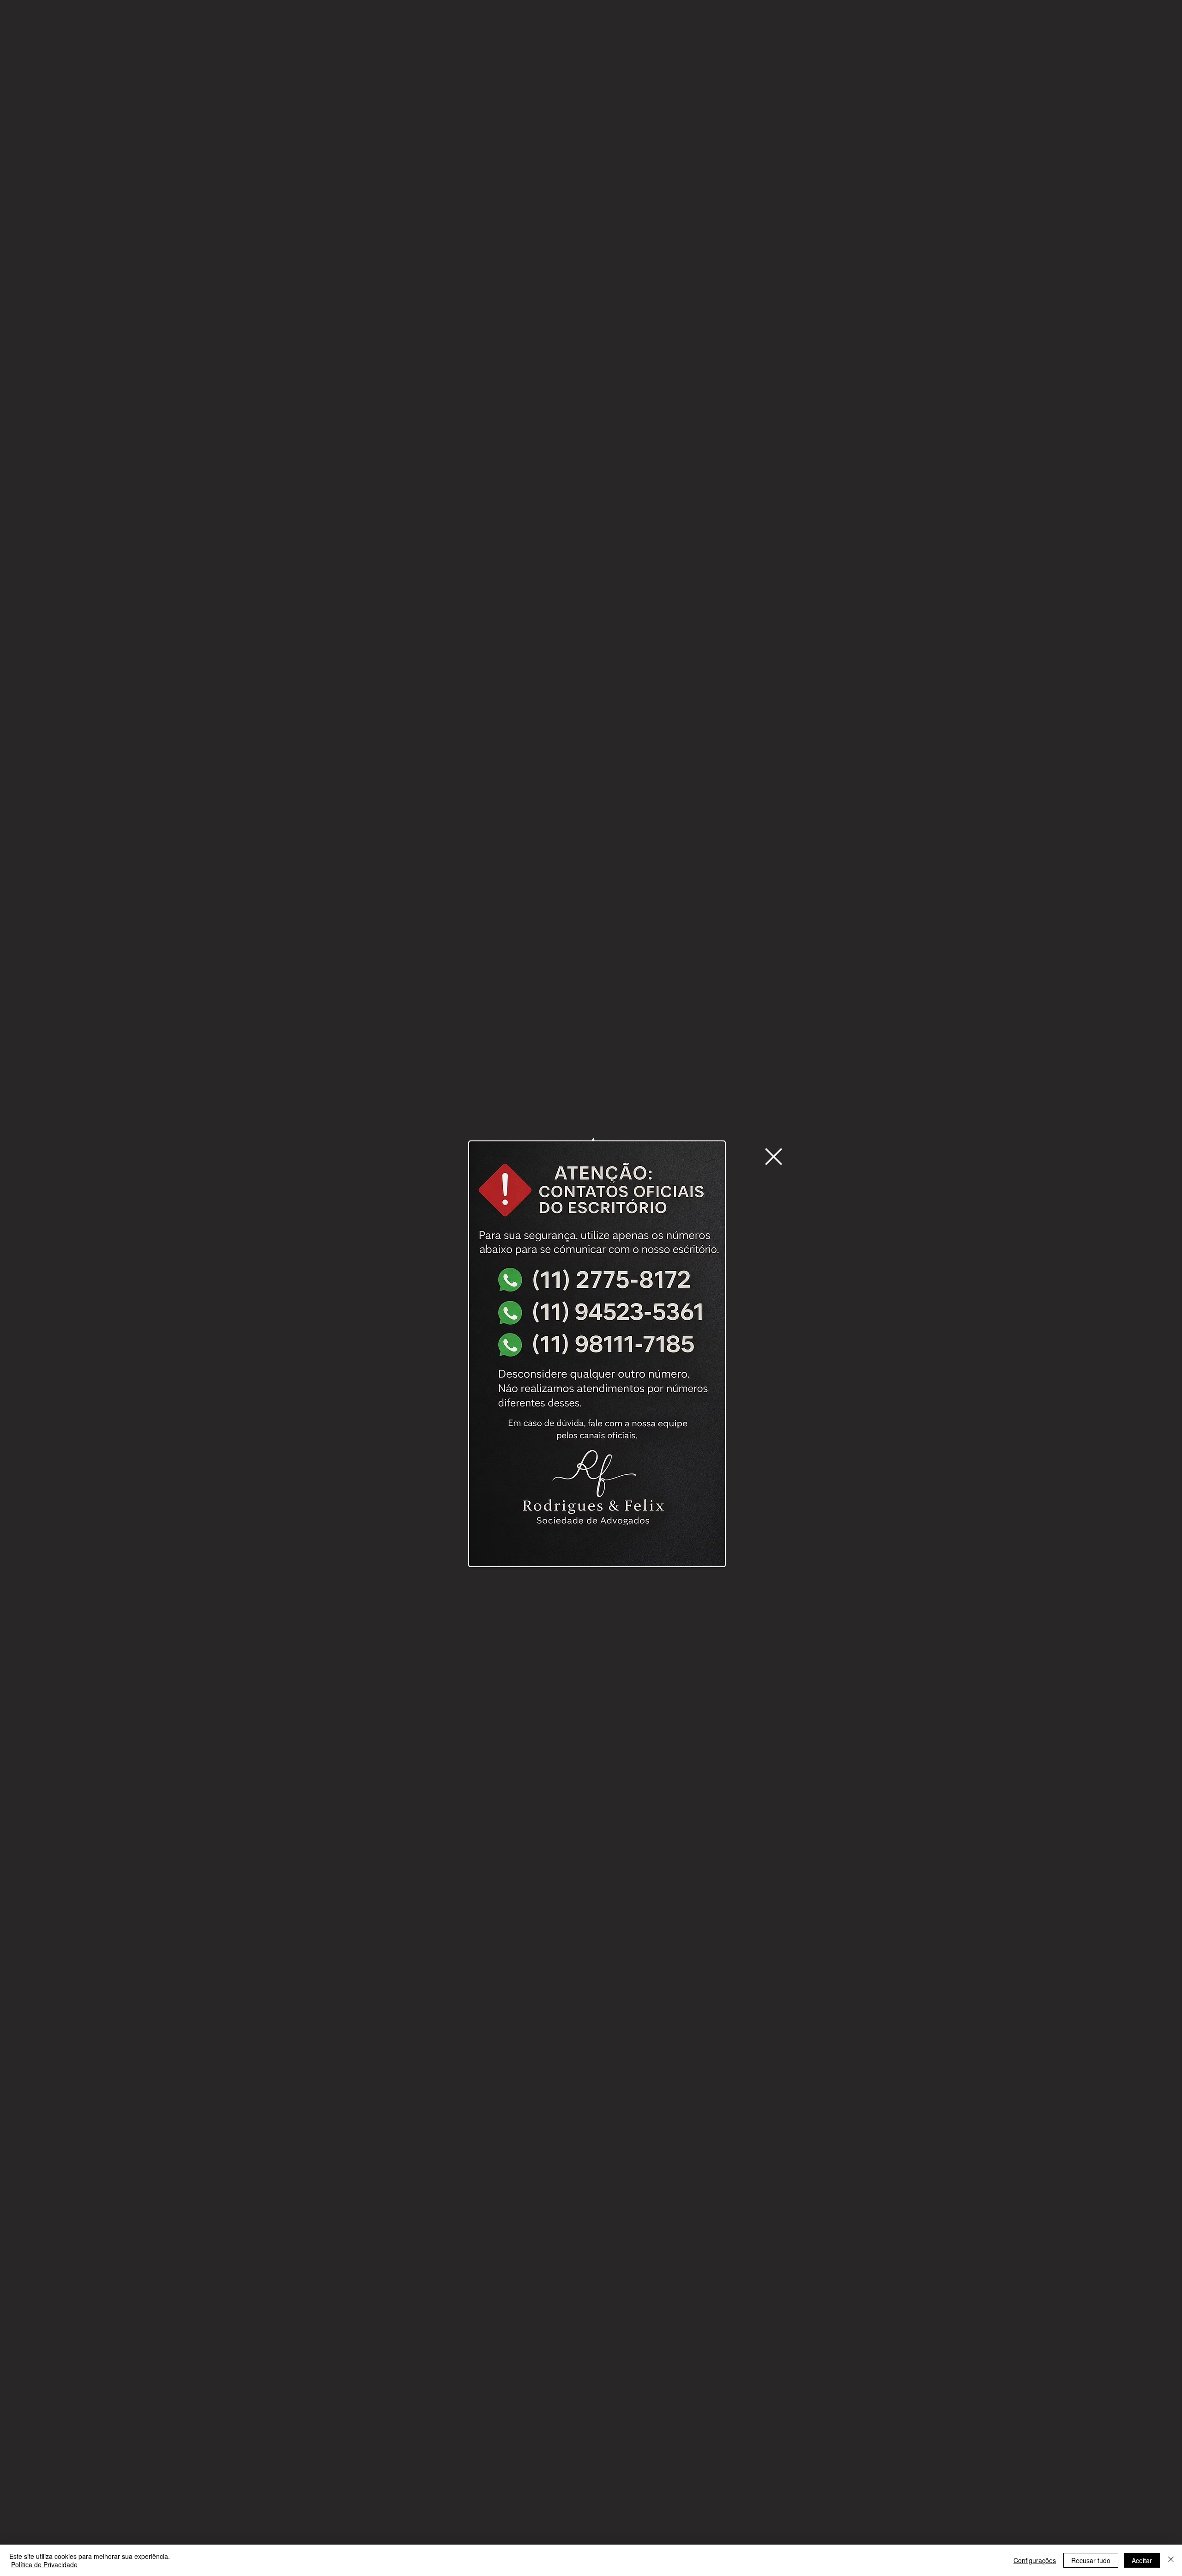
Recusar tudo (1091, 2560)
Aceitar (1142, 2560)
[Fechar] (1171, 2560)
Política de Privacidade (44, 2564)
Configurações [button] (1035, 2560)
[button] (774, 1157)
